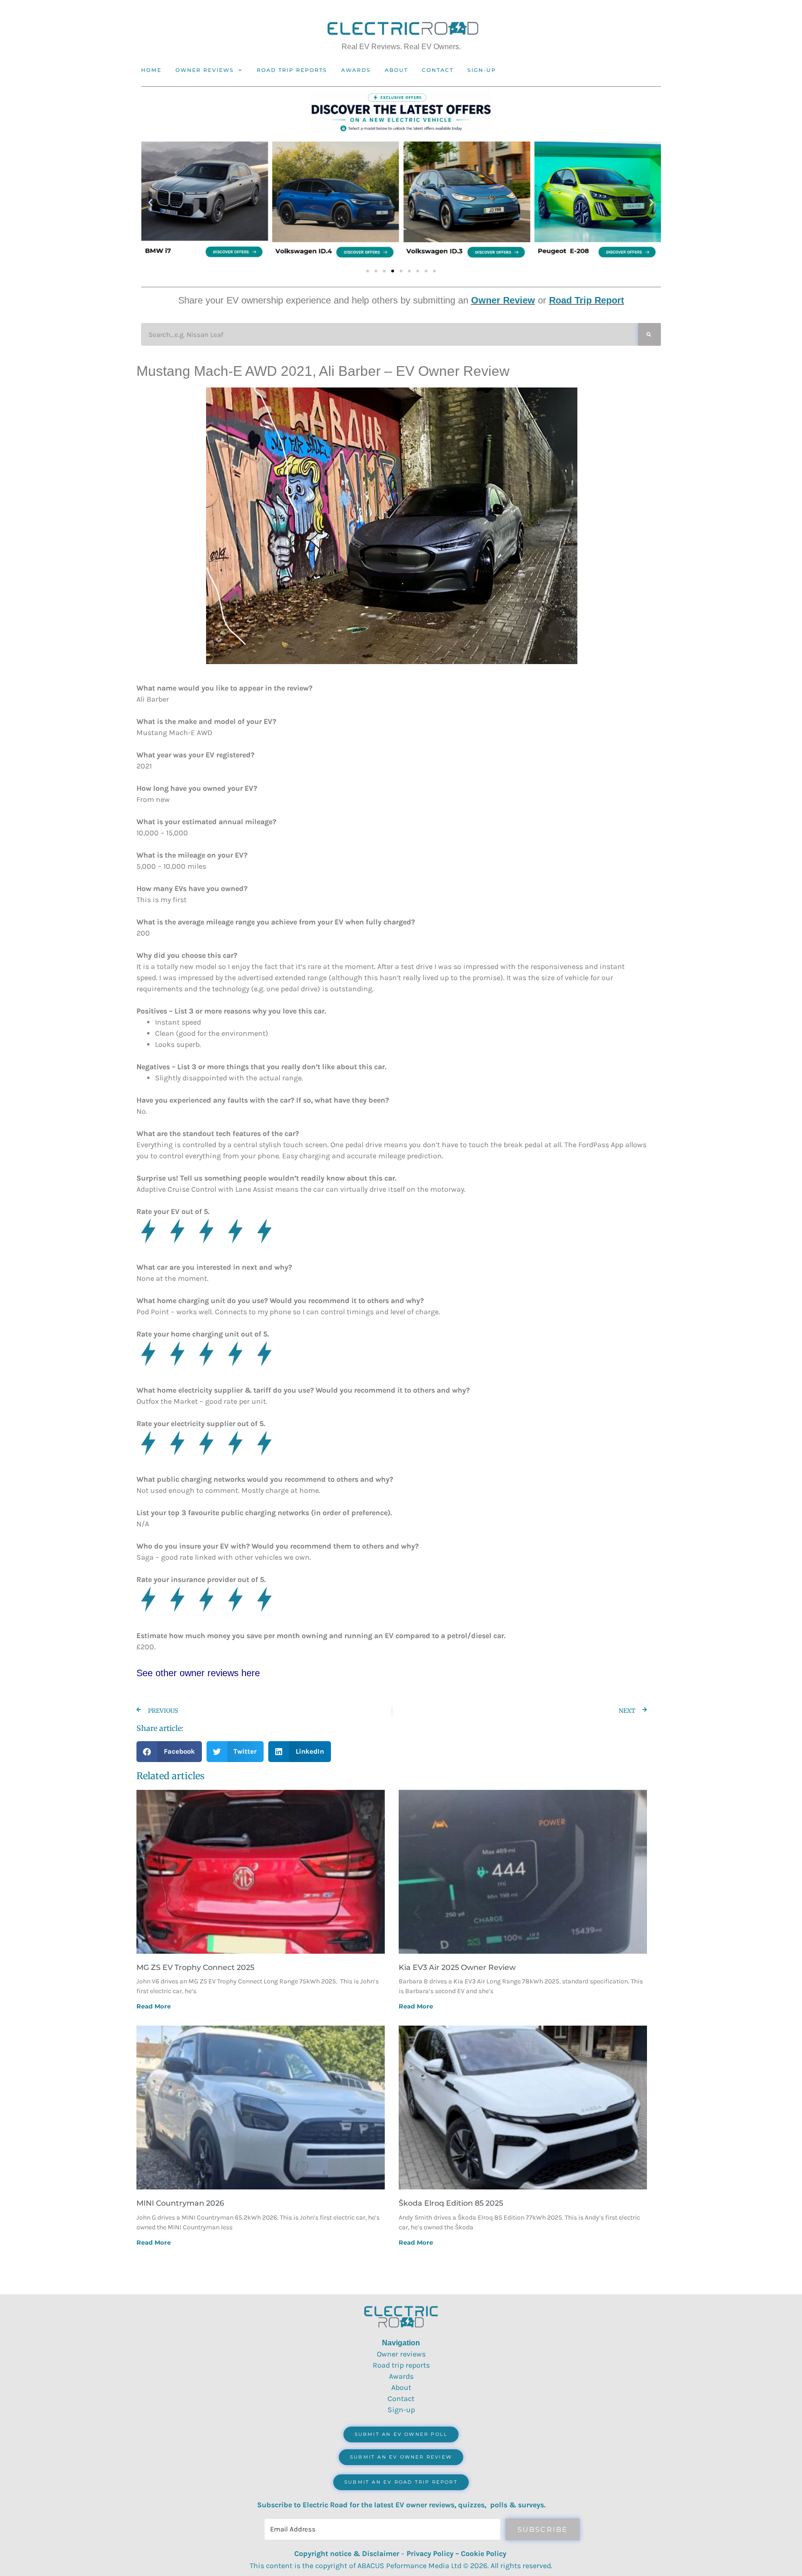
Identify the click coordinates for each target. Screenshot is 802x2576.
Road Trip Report (587, 300)
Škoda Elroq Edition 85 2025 (451, 2203)
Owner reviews (205, 70)
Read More (154, 2006)
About (396, 70)
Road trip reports (292, 70)
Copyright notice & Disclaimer (347, 2553)
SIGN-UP (482, 70)
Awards (356, 70)
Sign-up (401, 2410)
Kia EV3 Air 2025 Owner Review (457, 1967)
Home (151, 70)
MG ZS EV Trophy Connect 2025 (195, 1967)
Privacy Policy (430, 2553)
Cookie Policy (484, 2553)
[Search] (650, 334)
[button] (150, 203)
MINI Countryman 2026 (180, 2203)
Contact (438, 70)
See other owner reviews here (198, 1673)
